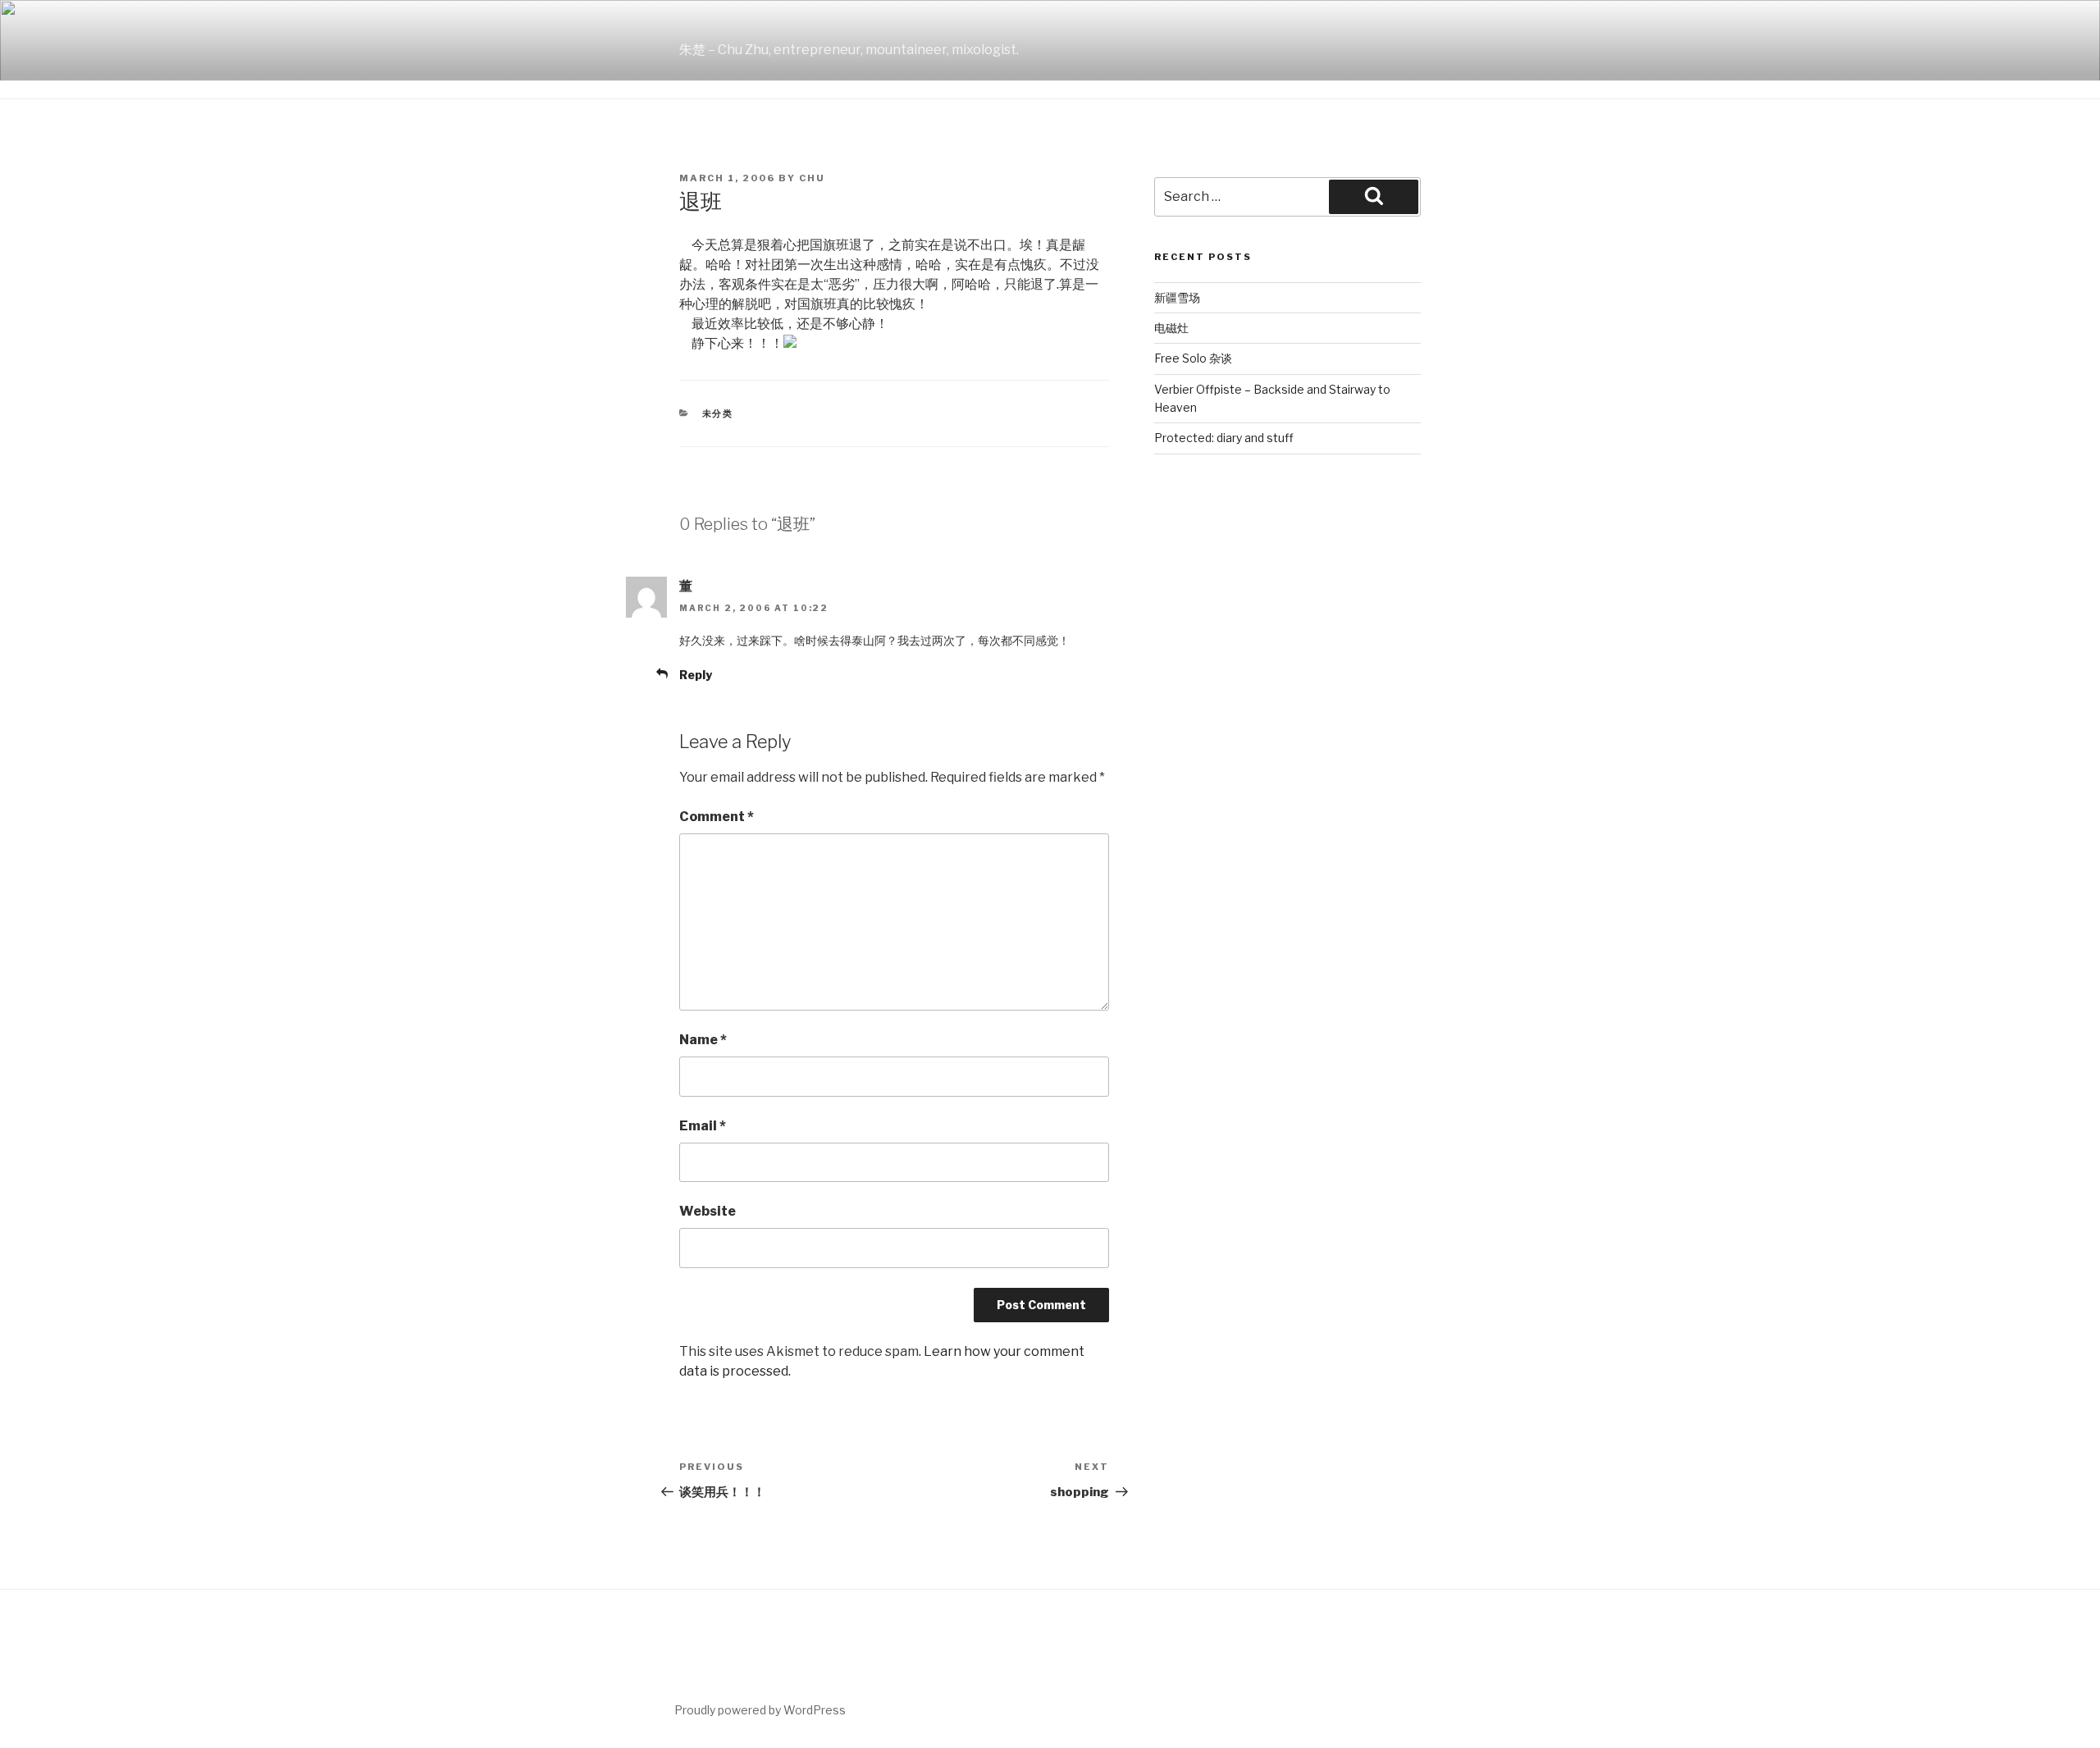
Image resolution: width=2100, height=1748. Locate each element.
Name (703, 1040)
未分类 (718, 413)
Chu (812, 178)
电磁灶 (1171, 328)
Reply (696, 675)
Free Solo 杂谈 (1193, 358)
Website (708, 1211)
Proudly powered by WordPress (760, 1710)
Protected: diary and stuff (1224, 438)
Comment (717, 817)
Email (703, 1126)
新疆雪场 (1177, 297)
